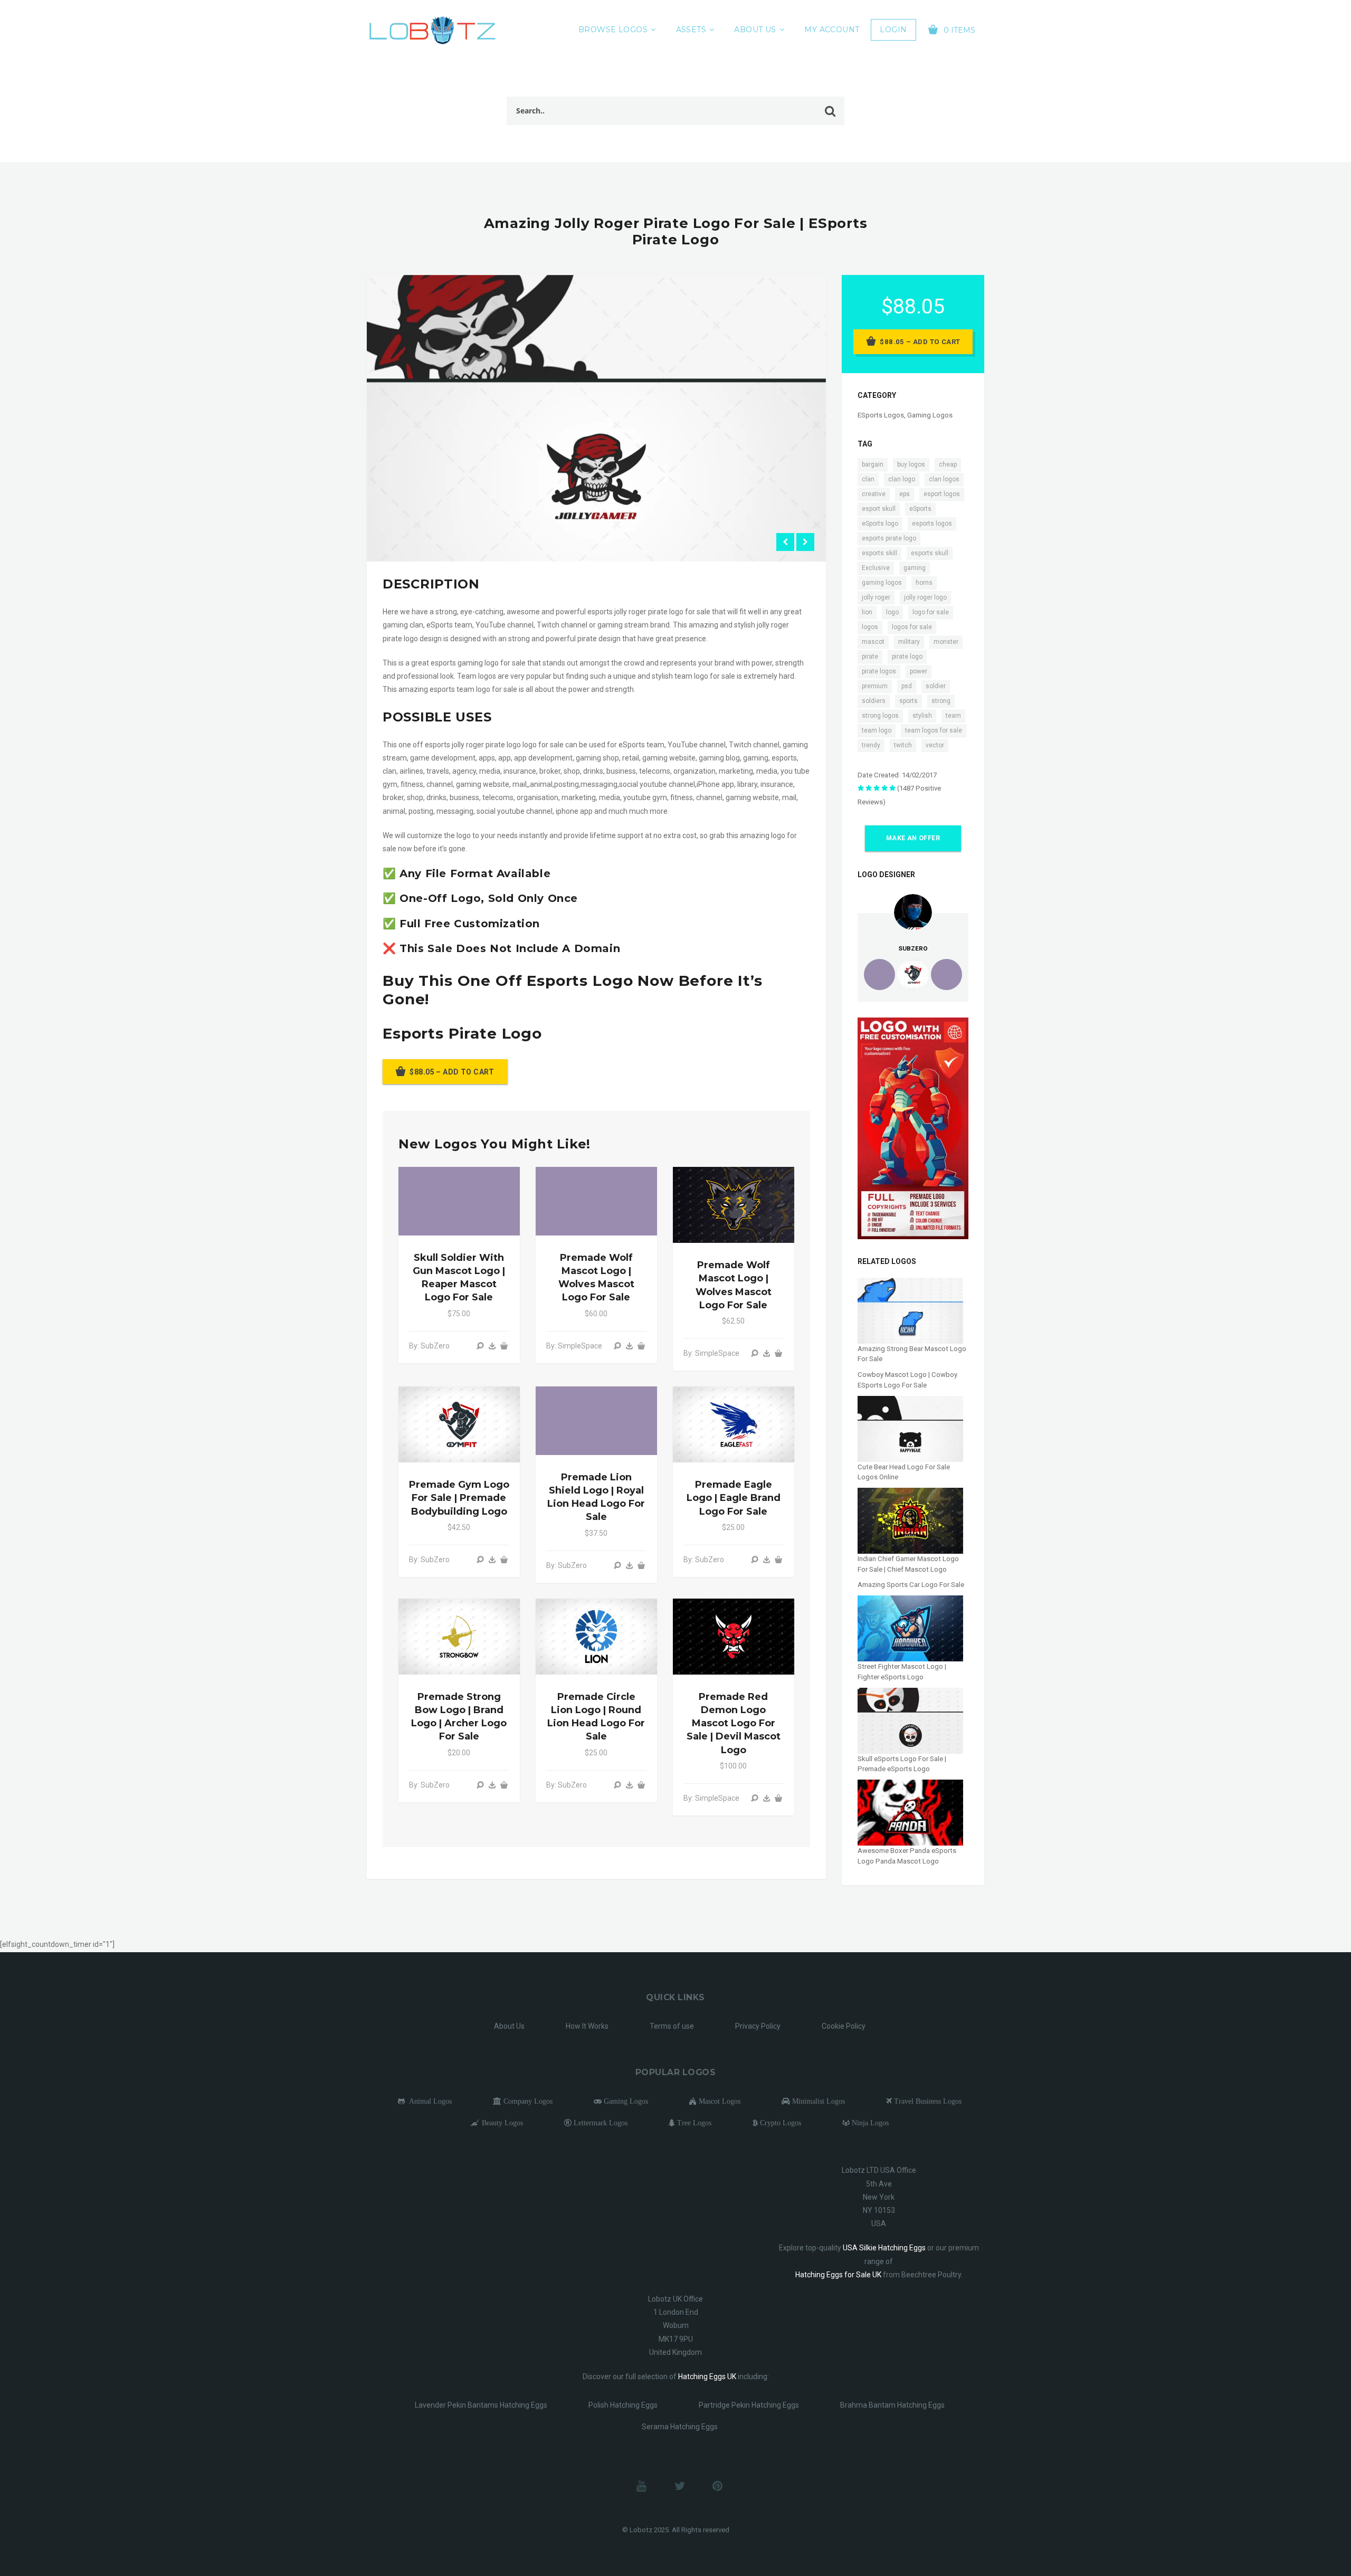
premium (875, 686)
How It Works (587, 2026)
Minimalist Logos (817, 2101)
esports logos (932, 524)
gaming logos (882, 583)
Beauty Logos (501, 2123)
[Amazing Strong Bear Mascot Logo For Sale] (910, 1310)
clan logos (944, 479)
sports (908, 701)
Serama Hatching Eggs (680, 2427)
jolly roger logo (925, 597)
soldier (936, 686)
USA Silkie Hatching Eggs (884, 2248)
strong (941, 701)
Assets (691, 30)
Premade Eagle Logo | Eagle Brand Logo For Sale (734, 1498)
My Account (832, 30)
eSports (920, 509)
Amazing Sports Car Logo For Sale (911, 1585)
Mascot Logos (719, 2101)
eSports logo (880, 524)
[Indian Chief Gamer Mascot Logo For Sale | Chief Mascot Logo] (910, 1520)
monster (946, 642)
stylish (922, 716)
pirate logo (907, 657)
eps (905, 494)
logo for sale (931, 612)
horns (924, 583)
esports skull (930, 553)
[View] (480, 1346)
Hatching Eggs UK (707, 2377)
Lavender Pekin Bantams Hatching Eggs (481, 2405)
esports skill (879, 553)
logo (892, 612)
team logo (877, 730)
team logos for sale (934, 730)
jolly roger (876, 597)
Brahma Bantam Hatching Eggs (892, 2405)
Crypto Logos (779, 2123)
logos (870, 627)
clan (868, 479)
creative (874, 494)
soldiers (874, 701)
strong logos (880, 716)
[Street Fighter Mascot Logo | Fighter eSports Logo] (910, 1628)
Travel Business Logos (927, 2101)
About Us (755, 30)
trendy (871, 745)
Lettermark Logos (600, 2123)
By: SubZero (429, 1346)
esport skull (879, 509)
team (953, 716)
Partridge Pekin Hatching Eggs (749, 2405)
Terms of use (672, 2026)
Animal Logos (428, 2101)
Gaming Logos (930, 415)
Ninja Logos (869, 2123)
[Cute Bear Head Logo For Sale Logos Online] (910, 1428)
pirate (870, 657)
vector (935, 745)
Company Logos (527, 2101)
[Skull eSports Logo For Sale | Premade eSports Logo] (910, 1720)
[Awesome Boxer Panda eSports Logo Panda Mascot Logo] (910, 1812)
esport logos (942, 494)
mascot (873, 642)
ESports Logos (881, 415)
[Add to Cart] (504, 1346)
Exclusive (876, 568)
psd (907, 686)
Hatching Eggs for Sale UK (838, 2275)
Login (893, 30)
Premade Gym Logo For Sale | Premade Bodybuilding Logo (459, 1498)
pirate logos (879, 671)
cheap (948, 464)
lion (867, 612)
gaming (915, 568)
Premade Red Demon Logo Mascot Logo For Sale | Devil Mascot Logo (734, 1723)
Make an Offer (913, 838)
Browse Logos (613, 30)
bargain (873, 464)
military (909, 642)
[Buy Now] (492, 1346)
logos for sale (912, 627)
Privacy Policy (758, 2026)
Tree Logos (693, 2123)
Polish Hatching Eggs (623, 2405)
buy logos (911, 464)
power (919, 671)
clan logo (902, 479)
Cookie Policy (844, 2026)
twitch (903, 745)
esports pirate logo (889, 538)
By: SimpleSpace (574, 1346)
